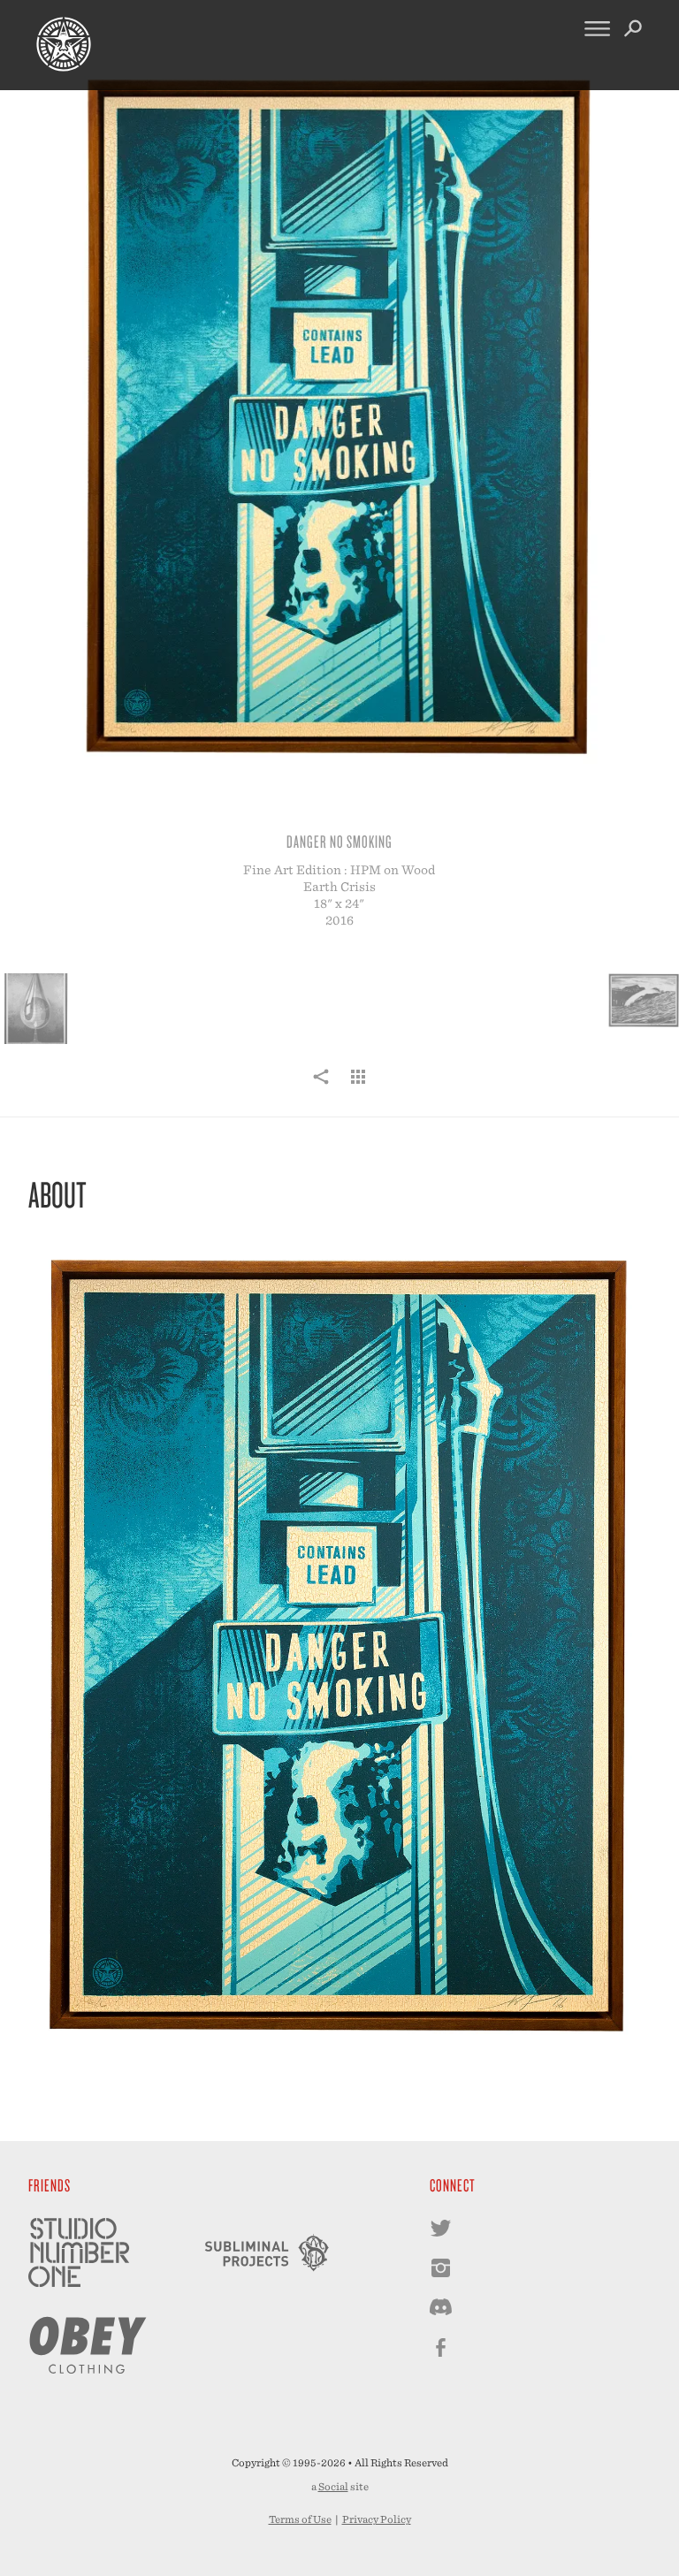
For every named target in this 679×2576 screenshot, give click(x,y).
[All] (358, 1086)
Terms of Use (300, 2519)
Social (333, 2487)
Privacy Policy (377, 2519)
